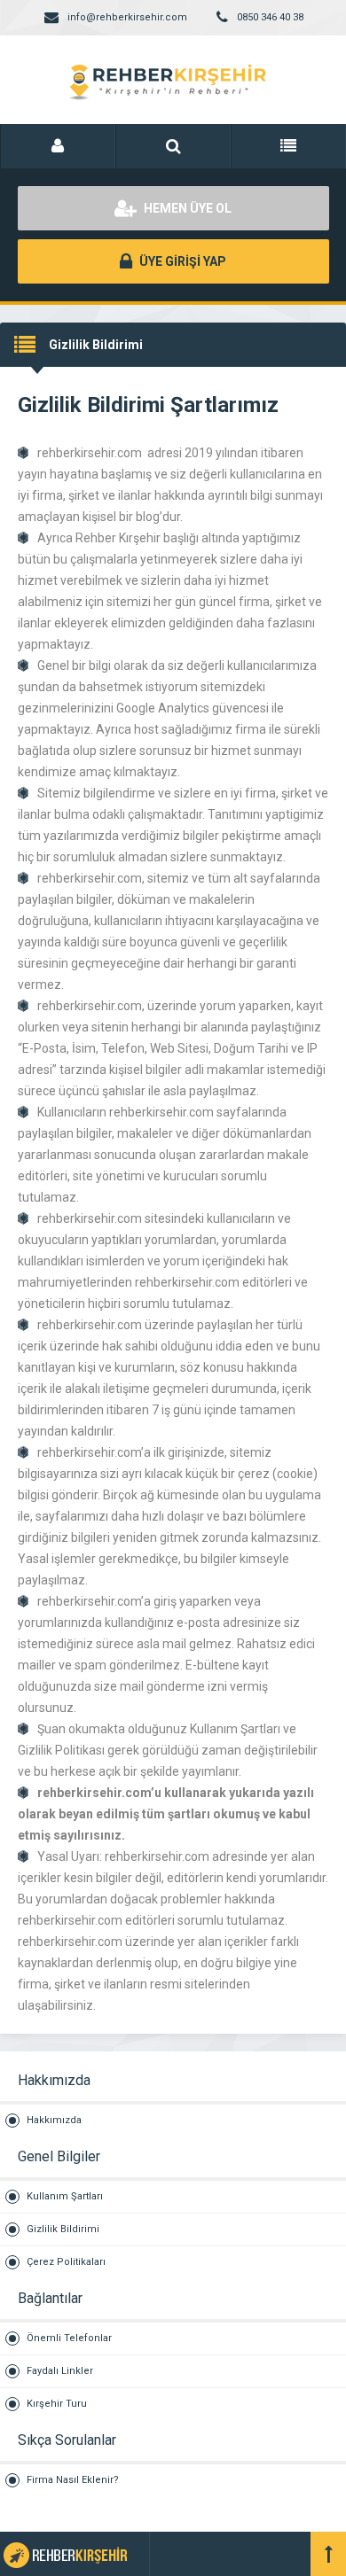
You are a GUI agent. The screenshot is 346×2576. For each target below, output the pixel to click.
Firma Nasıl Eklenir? (73, 2480)
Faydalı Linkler (60, 2371)
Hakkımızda (54, 2120)
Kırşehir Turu (57, 2404)
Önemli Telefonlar (69, 2338)
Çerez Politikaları (66, 2262)
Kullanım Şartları (65, 2196)
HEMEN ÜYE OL (186, 208)
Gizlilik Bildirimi (63, 2229)
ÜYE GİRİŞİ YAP (181, 261)
